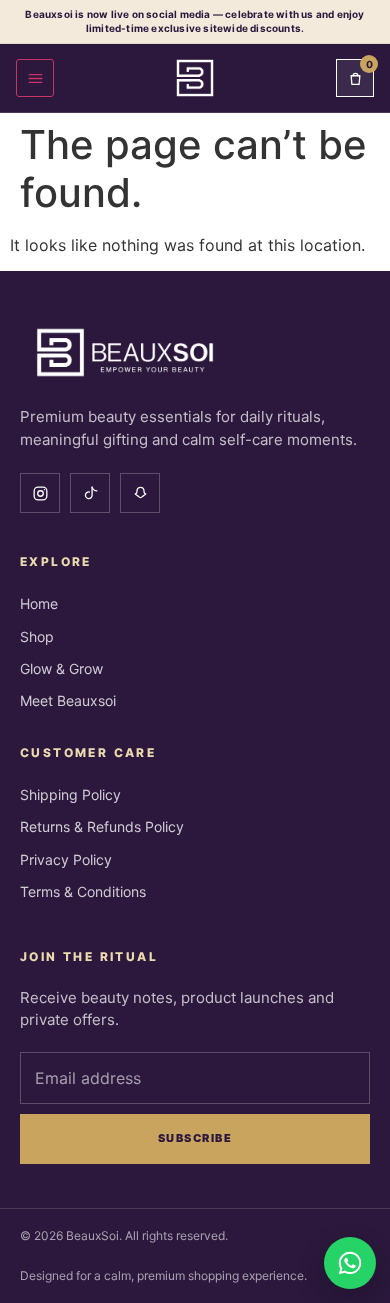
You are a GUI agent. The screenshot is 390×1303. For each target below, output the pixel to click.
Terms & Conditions (83, 891)
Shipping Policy (70, 794)
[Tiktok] (90, 493)
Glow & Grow (61, 668)
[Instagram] (40, 493)
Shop (37, 636)
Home (39, 603)
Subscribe (195, 1138)
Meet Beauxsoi (68, 700)
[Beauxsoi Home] (195, 78)
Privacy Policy (66, 859)
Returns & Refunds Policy (102, 826)
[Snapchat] (140, 493)
